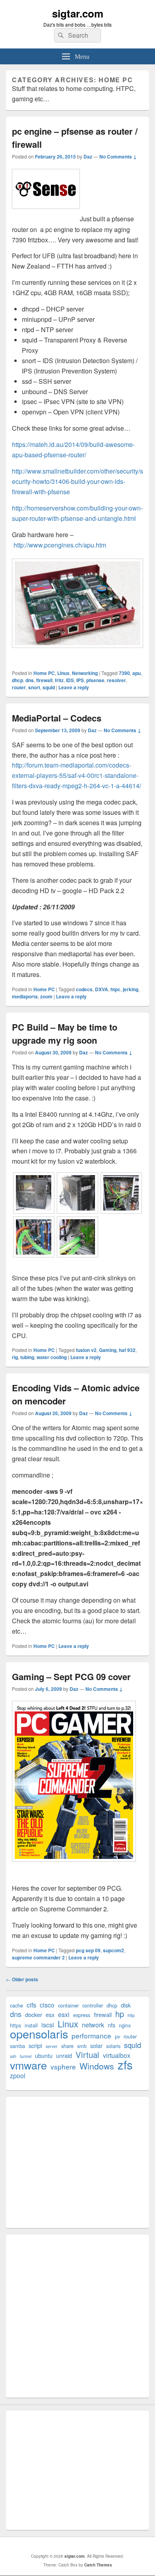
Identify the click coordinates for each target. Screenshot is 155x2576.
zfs (125, 2064)
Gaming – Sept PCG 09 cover (71, 1677)
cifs (31, 2005)
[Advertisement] (77, 2162)
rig (15, 1357)
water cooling (52, 1357)
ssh (13, 2056)
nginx (125, 2025)
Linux (63, 673)
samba (17, 2046)
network (93, 2025)
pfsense (95, 680)
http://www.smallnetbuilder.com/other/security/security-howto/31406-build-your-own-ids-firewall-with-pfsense (77, 481)
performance (91, 2035)
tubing (27, 1357)
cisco (47, 2005)
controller (93, 2005)
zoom (46, 996)
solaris (113, 2046)
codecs (84, 989)
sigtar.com (78, 13)
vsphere (63, 2066)
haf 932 (127, 1350)
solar (96, 2045)
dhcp (17, 680)
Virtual (87, 2055)
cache (16, 2005)
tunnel (26, 2056)
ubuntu (44, 2055)
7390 (124, 673)
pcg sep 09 (88, 1950)
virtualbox (117, 2055)
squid (49, 687)
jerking (131, 989)
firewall (44, 680)
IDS (70, 680)
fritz (59, 680)
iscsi (48, 2025)
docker (34, 2014)
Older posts (22, 1979)
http (131, 2015)
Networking (85, 673)
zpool (18, 2076)
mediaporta (25, 996)
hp (120, 2014)
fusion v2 (86, 1350)
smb (82, 2046)
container (68, 2005)
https (15, 2025)
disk (126, 2005)
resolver (116, 680)
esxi (64, 2014)
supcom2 (113, 1950)
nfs (111, 2025)
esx (50, 2014)
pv (117, 2036)
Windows (97, 2066)
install (31, 2025)
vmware (28, 2065)
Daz (88, 157)
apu (137, 673)
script (35, 2045)
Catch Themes (98, 2565)
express (82, 2015)
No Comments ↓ (118, 157)
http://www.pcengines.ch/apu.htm (60, 545)
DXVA (102, 989)
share (67, 2046)
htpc (115, 989)
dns (30, 680)
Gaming (108, 1350)
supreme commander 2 (38, 1957)
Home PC (44, 673)
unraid (64, 2055)
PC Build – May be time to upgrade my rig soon (65, 1034)
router (19, 687)
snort (34, 687)
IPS (80, 680)
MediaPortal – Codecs (57, 718)
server (52, 2046)
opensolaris (39, 2034)
